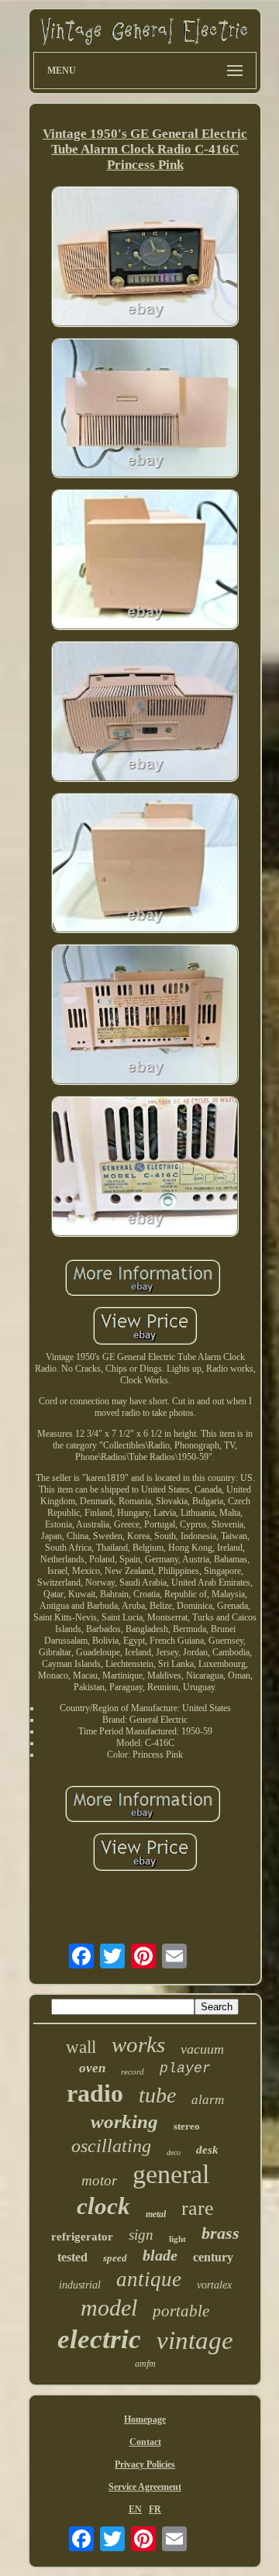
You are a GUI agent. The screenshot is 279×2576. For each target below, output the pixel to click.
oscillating (111, 2146)
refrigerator (82, 2237)
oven (92, 2068)
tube (157, 2095)
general (171, 2174)
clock (103, 2206)
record (133, 2071)
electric (99, 2339)
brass (220, 2233)
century (213, 2257)
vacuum (202, 2049)
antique (149, 2279)
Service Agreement (145, 2487)
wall (81, 2047)
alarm (208, 2100)
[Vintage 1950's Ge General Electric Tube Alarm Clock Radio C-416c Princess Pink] (145, 258)
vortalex (214, 2285)
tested (72, 2257)
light (177, 2239)
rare (198, 2208)
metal (156, 2214)
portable (181, 2311)
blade (160, 2255)
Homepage (145, 2419)
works (138, 2044)
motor (99, 2180)
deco (174, 2152)
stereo (187, 2126)
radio (95, 2093)
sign (141, 2235)
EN (135, 2509)
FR (155, 2509)
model (109, 2307)
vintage (195, 2340)
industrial (80, 2285)
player (185, 2068)
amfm (145, 2364)
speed (115, 2258)
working (124, 2121)
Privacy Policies (145, 2464)
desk (207, 2150)
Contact (145, 2442)
